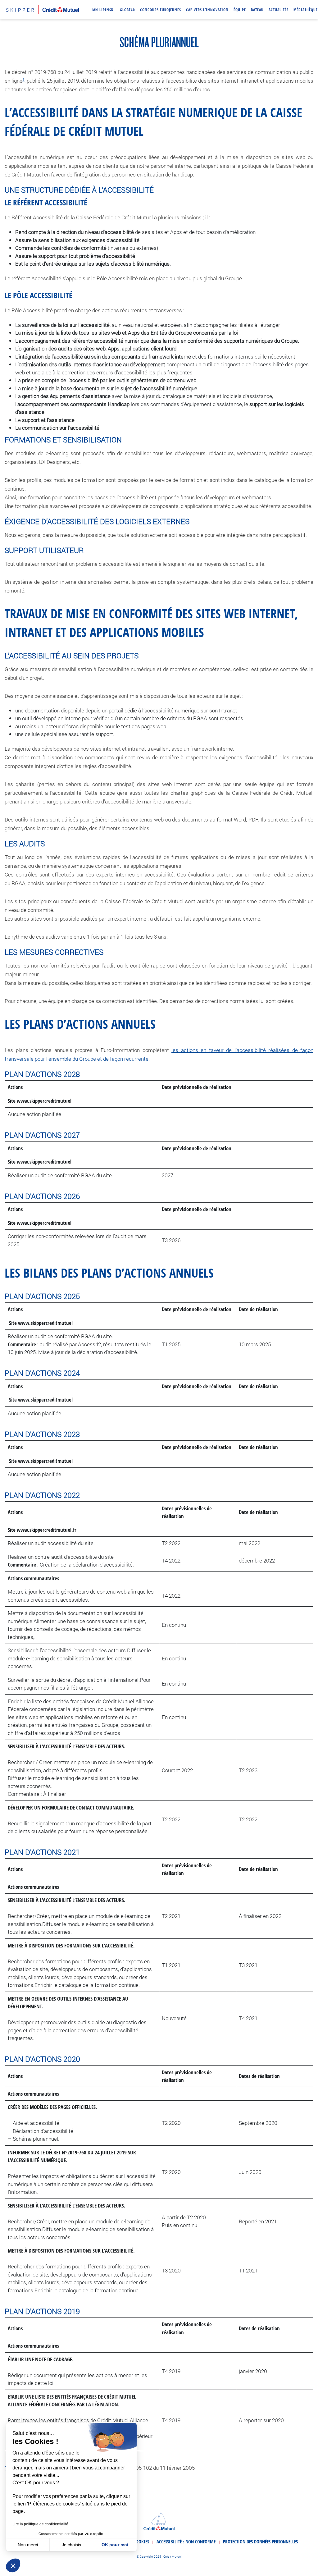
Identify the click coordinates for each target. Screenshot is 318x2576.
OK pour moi (115, 2545)
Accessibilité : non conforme (186, 2542)
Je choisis (71, 2545)
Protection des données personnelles (260, 2542)
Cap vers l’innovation (207, 10)
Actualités (279, 10)
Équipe (240, 10)
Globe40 (127, 10)
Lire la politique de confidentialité (40, 2524)
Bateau (257, 10)
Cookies (141, 2542)
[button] (13, 2565)
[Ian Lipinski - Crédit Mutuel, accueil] (43, 9)
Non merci (28, 2545)
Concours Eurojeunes (161, 10)
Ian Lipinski (103, 10)
